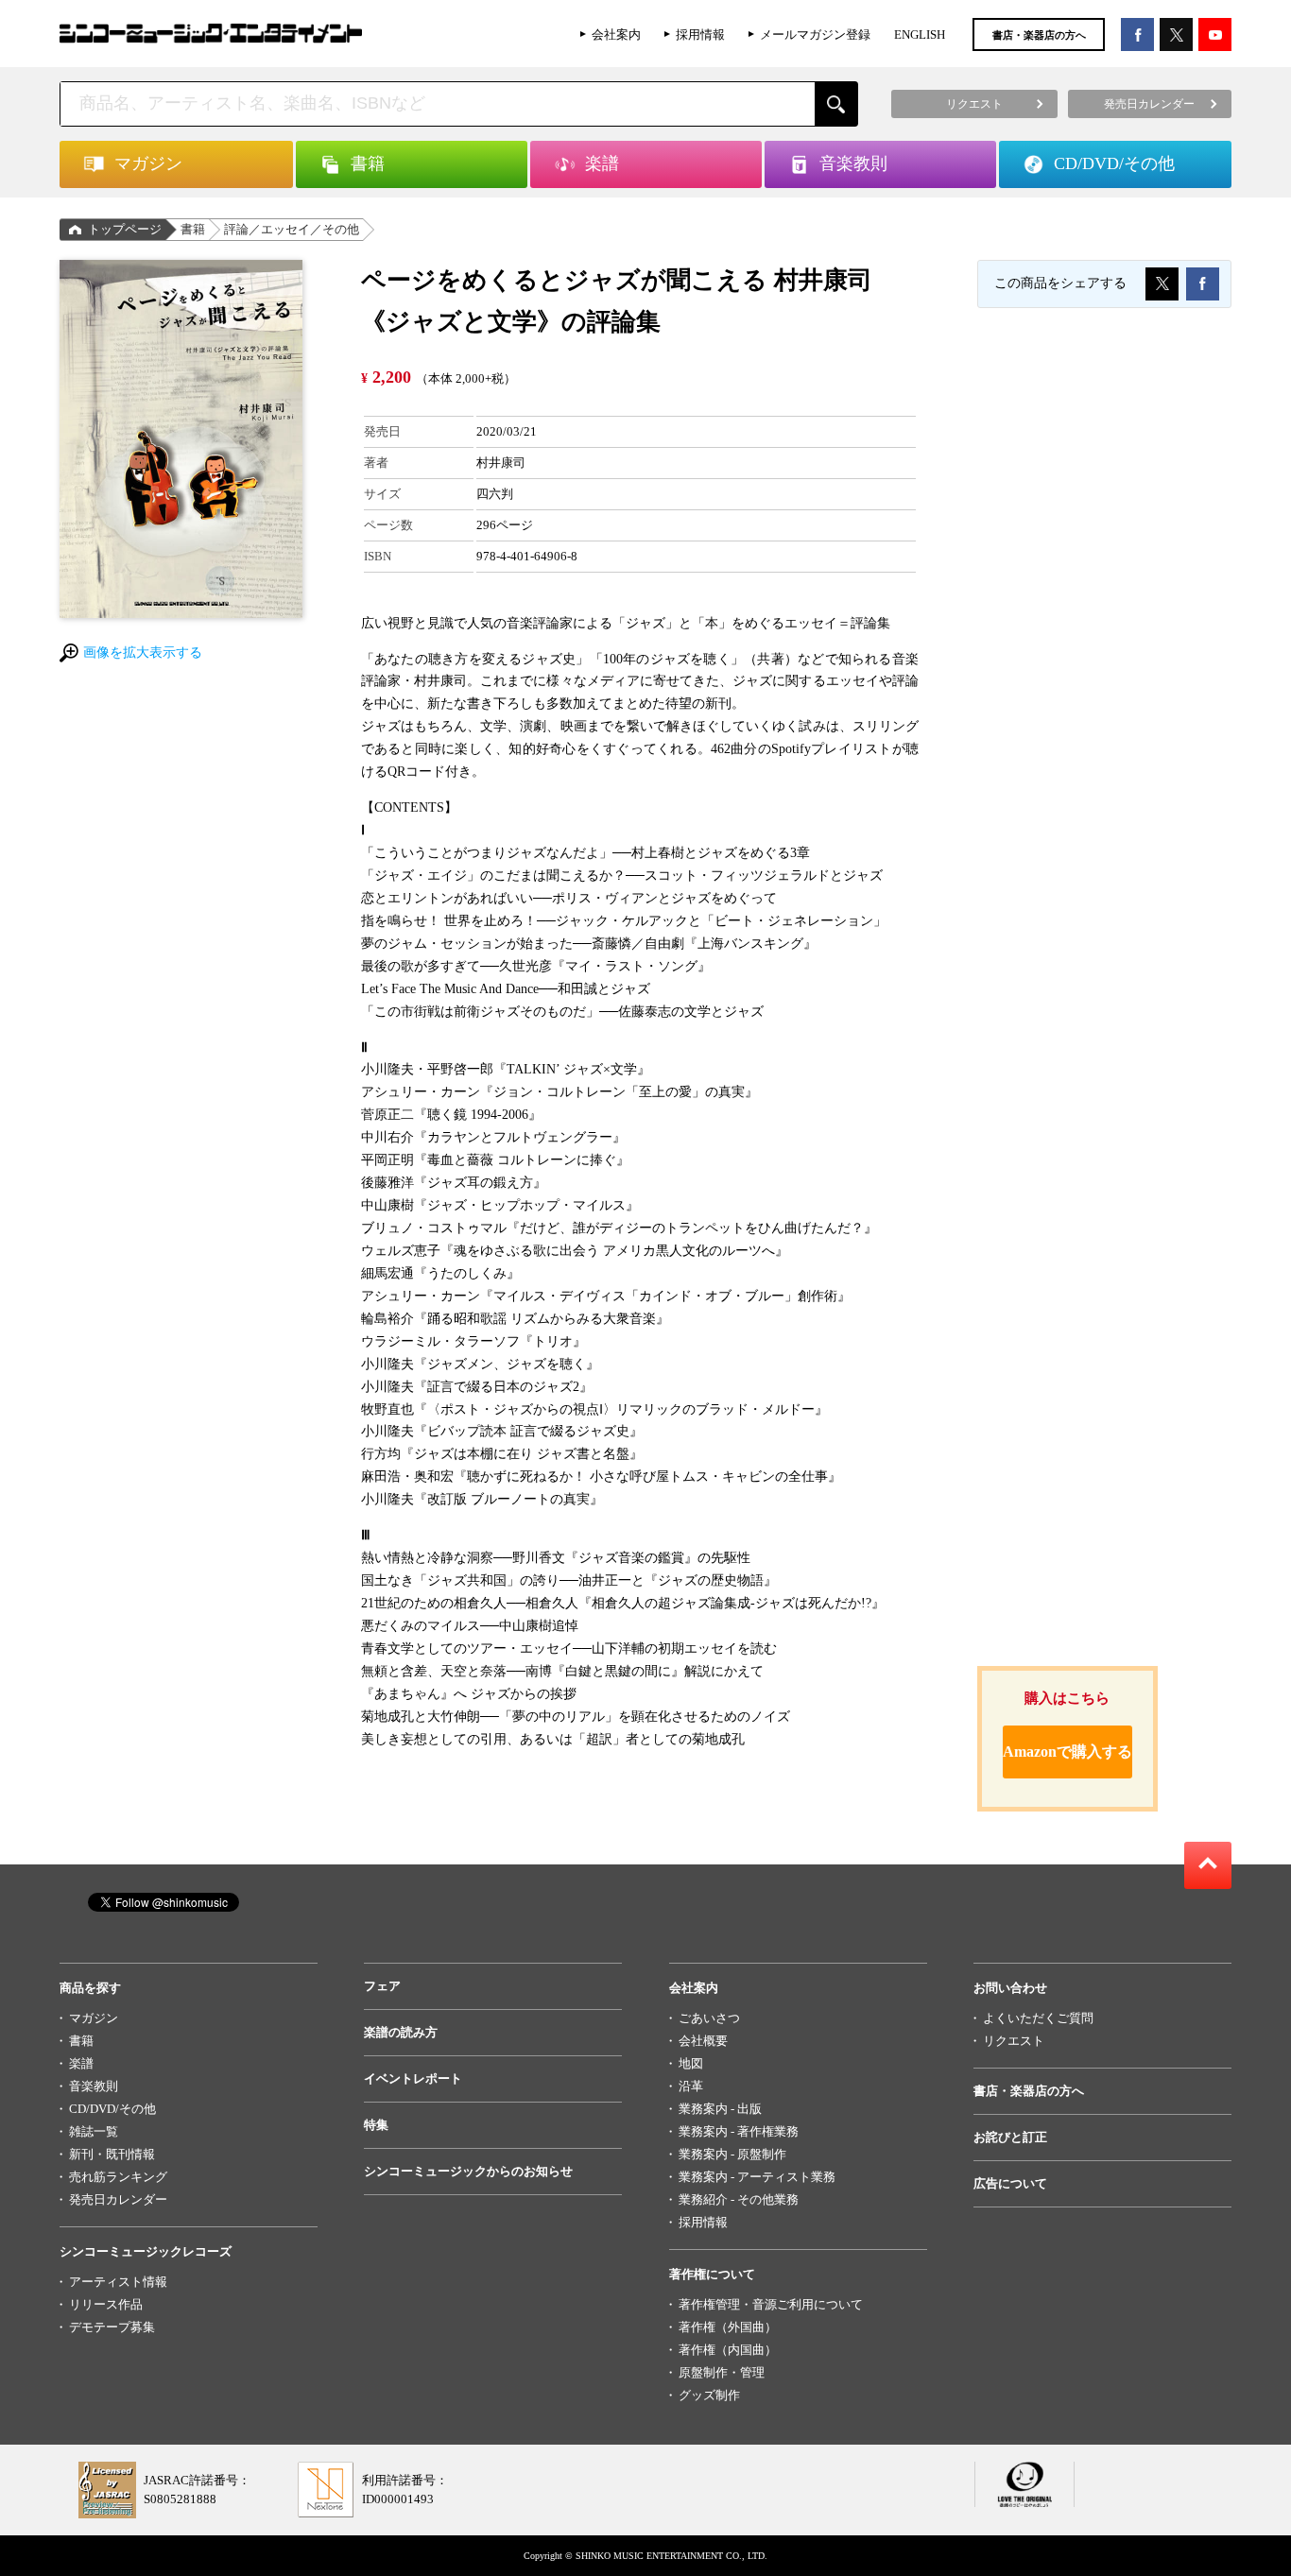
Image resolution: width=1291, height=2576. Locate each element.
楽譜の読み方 (401, 2032)
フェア (382, 1986)
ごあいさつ (709, 2018)
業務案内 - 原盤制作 (732, 2154)
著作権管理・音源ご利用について (771, 2304)
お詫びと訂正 (1010, 2137)
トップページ (125, 229)
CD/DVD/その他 (112, 2109)
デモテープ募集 (112, 2327)
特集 (376, 2125)
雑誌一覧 (94, 2131)
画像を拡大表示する (143, 653)
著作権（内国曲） (728, 2350)
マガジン (94, 2018)
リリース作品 (106, 2304)
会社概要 (703, 2041)
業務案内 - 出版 (720, 2109)
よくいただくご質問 (1038, 2018)
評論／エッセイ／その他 (292, 229)
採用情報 (700, 34)
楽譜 (81, 2063)
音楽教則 (94, 2086)
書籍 (193, 229)
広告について (1010, 2183)
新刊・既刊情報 (112, 2154)
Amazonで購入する (1067, 1752)
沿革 (691, 2086)
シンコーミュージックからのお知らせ (468, 2171)
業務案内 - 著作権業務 (739, 2131)
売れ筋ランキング (118, 2177)
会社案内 (616, 34)
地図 (691, 2063)
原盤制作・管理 (722, 2372)
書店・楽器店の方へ (1039, 35)
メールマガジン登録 (815, 34)
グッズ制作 (709, 2395)
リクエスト (1014, 2041)
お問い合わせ (1010, 1988)
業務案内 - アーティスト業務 (757, 2177)
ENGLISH (920, 34)
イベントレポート (413, 2078)
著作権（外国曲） (728, 2327)
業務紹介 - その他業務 (739, 2199)
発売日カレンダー (118, 2199)
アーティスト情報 (118, 2282)
